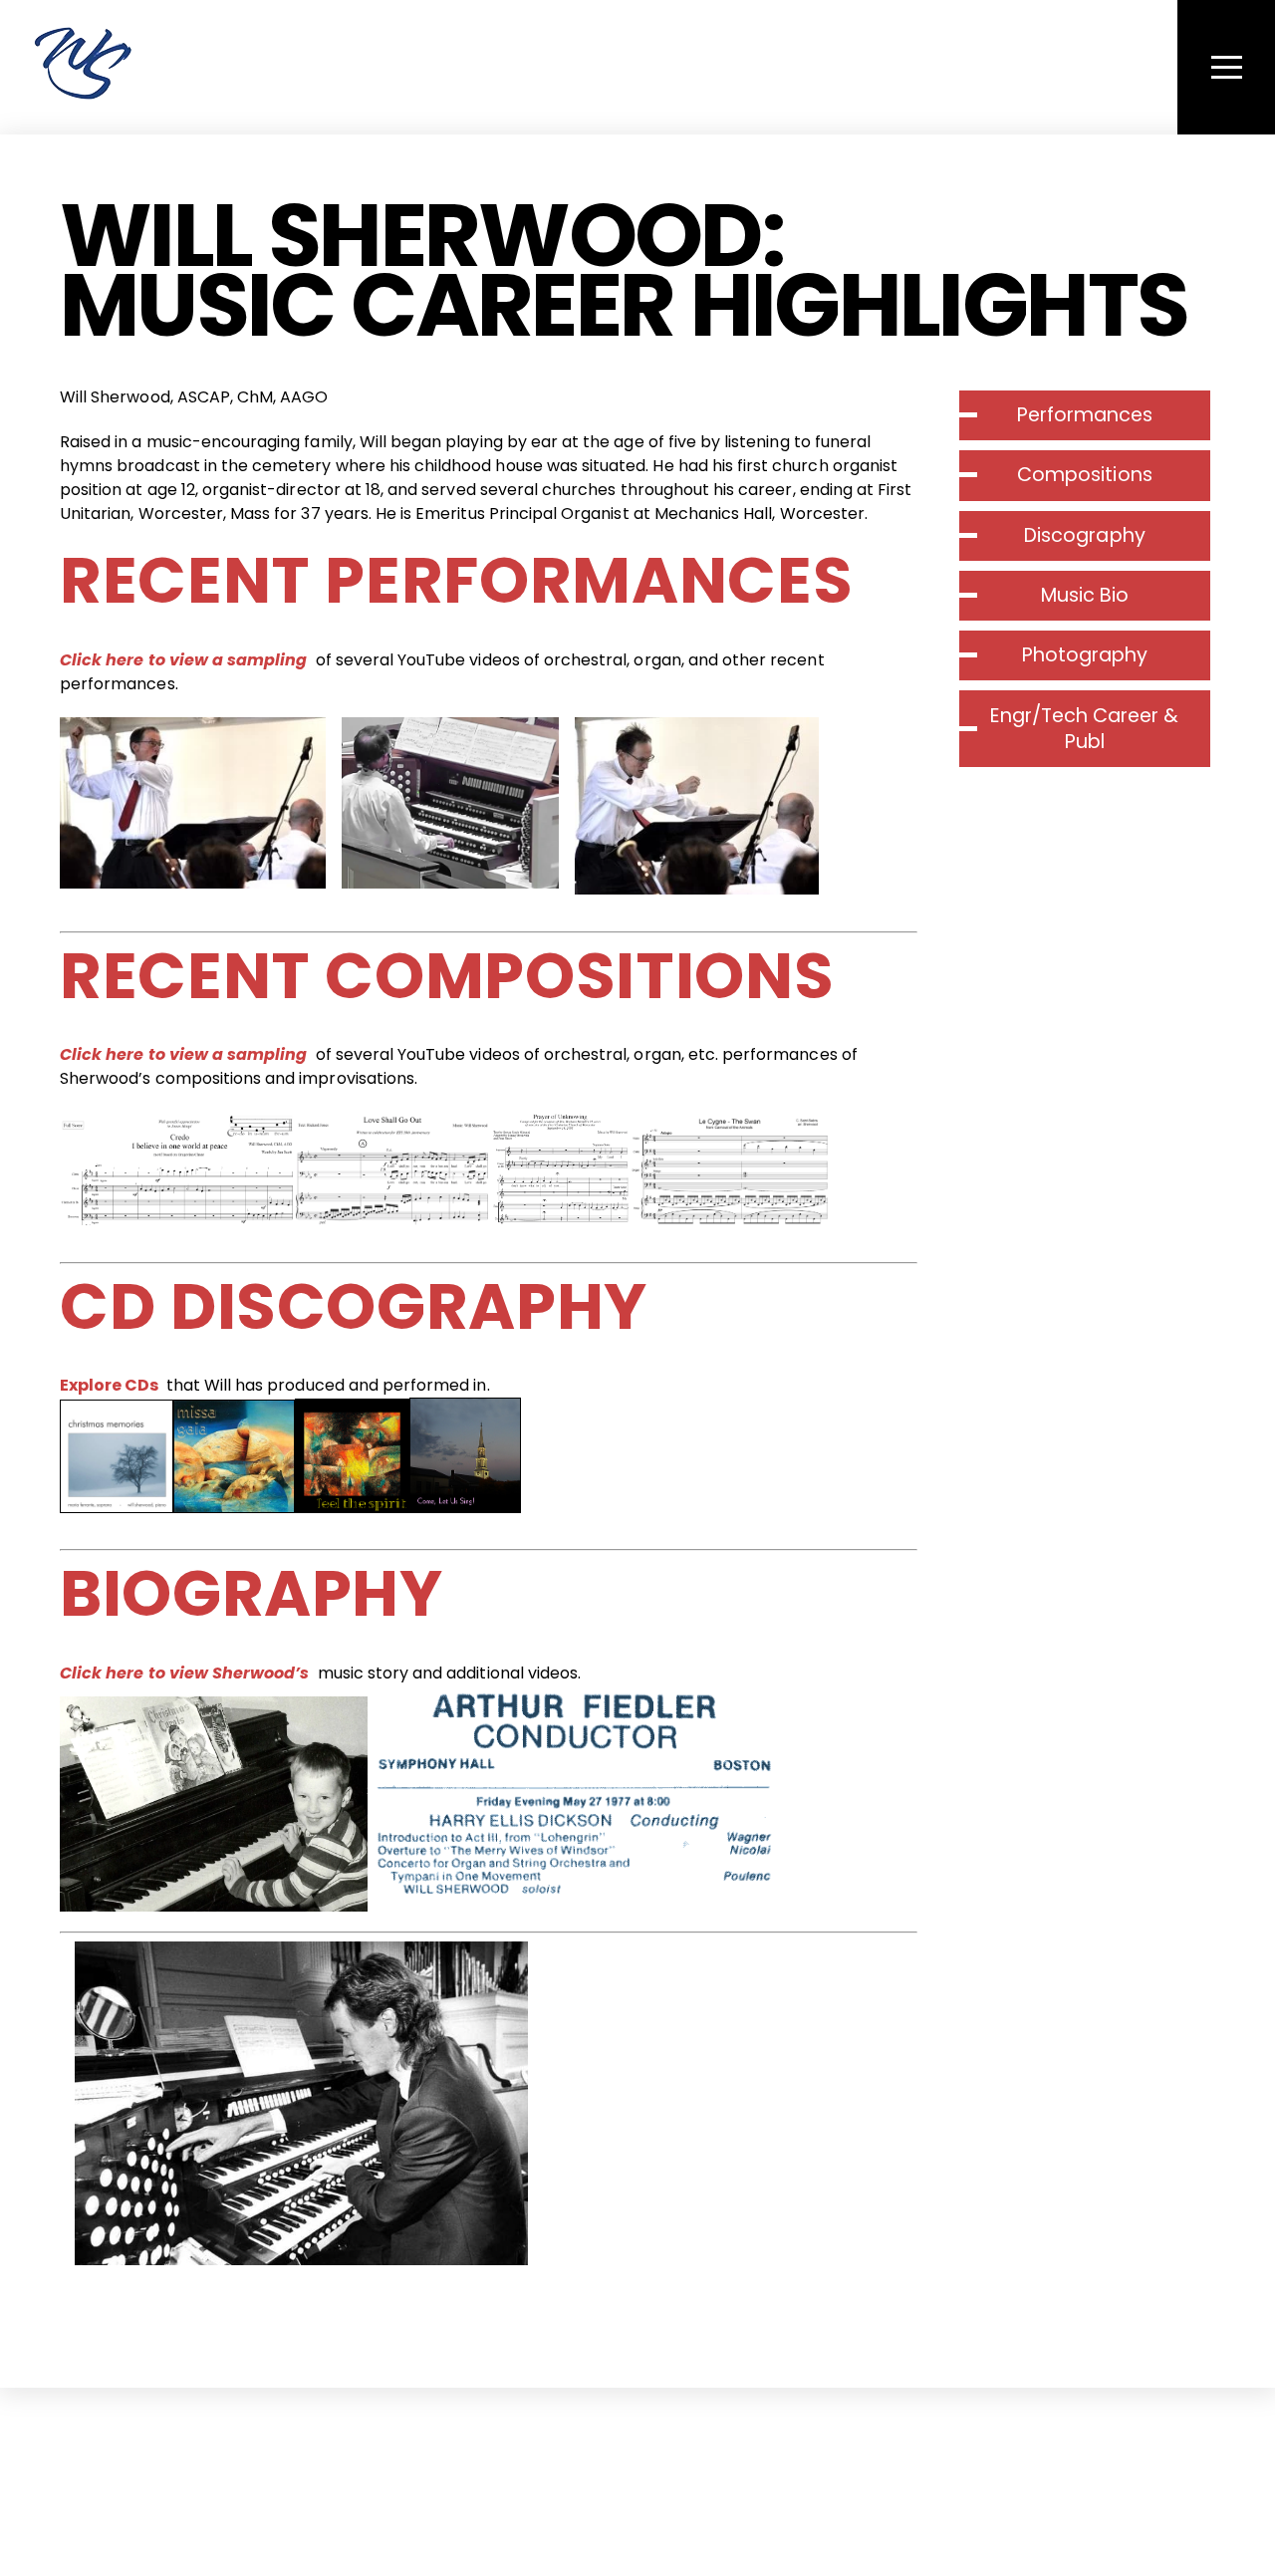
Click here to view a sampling (183, 660)
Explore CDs (110, 1385)
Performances (1085, 415)
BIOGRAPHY (252, 1593)
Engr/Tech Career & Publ (1084, 729)
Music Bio (1085, 595)
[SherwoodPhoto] (82, 88)
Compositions (1085, 475)
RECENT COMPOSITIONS (447, 976)
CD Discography (354, 1306)
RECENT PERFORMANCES (456, 580)
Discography (1085, 535)
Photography (1085, 655)
